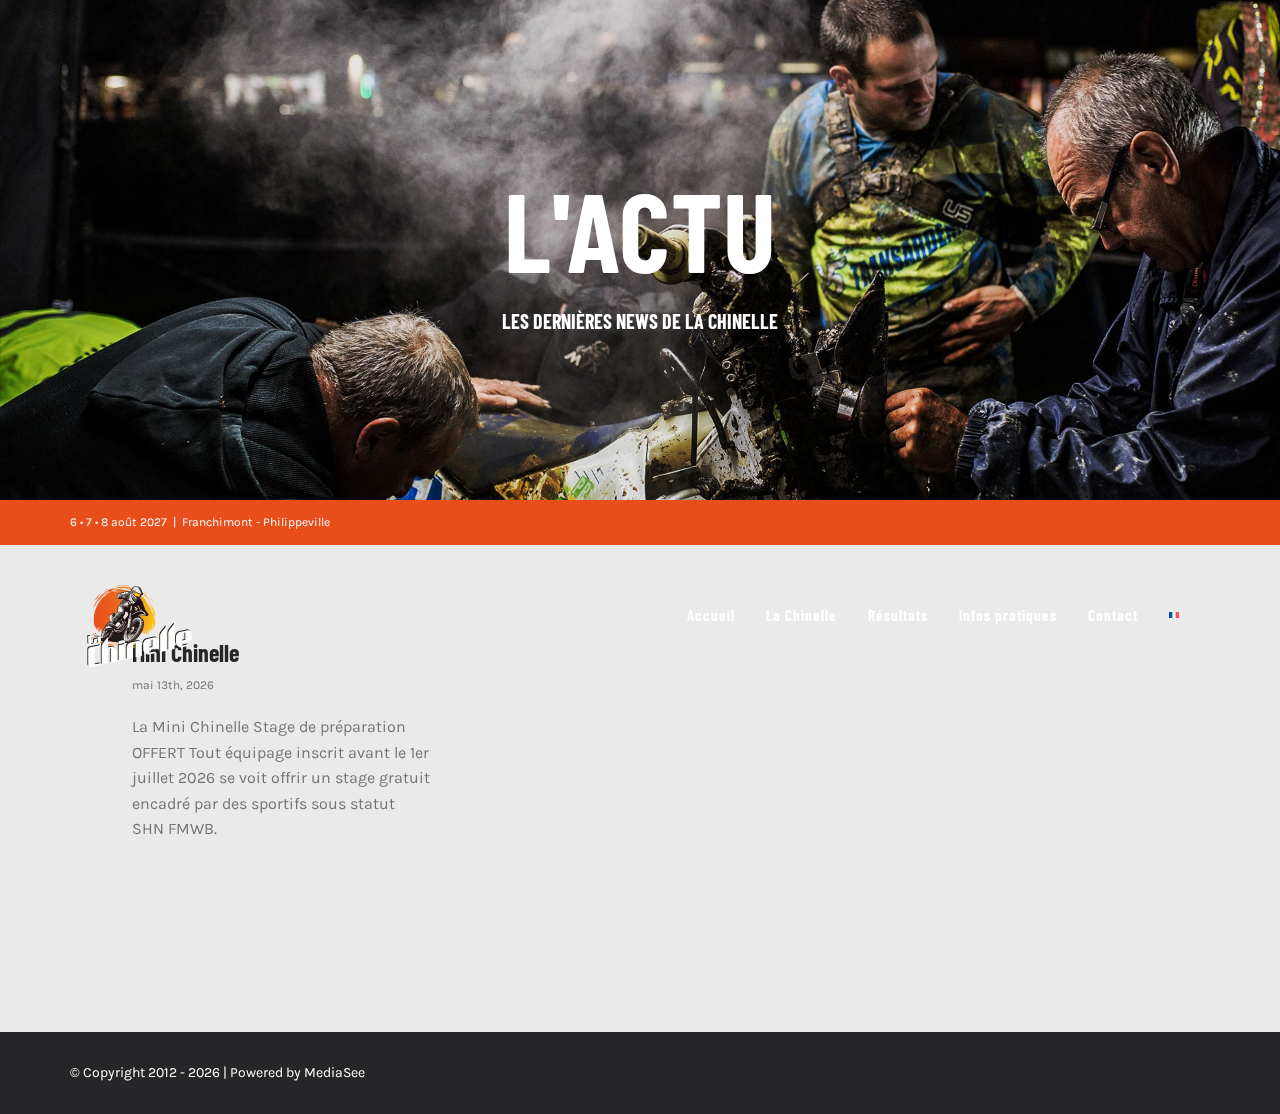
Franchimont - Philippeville (256, 522)
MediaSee (334, 1072)
